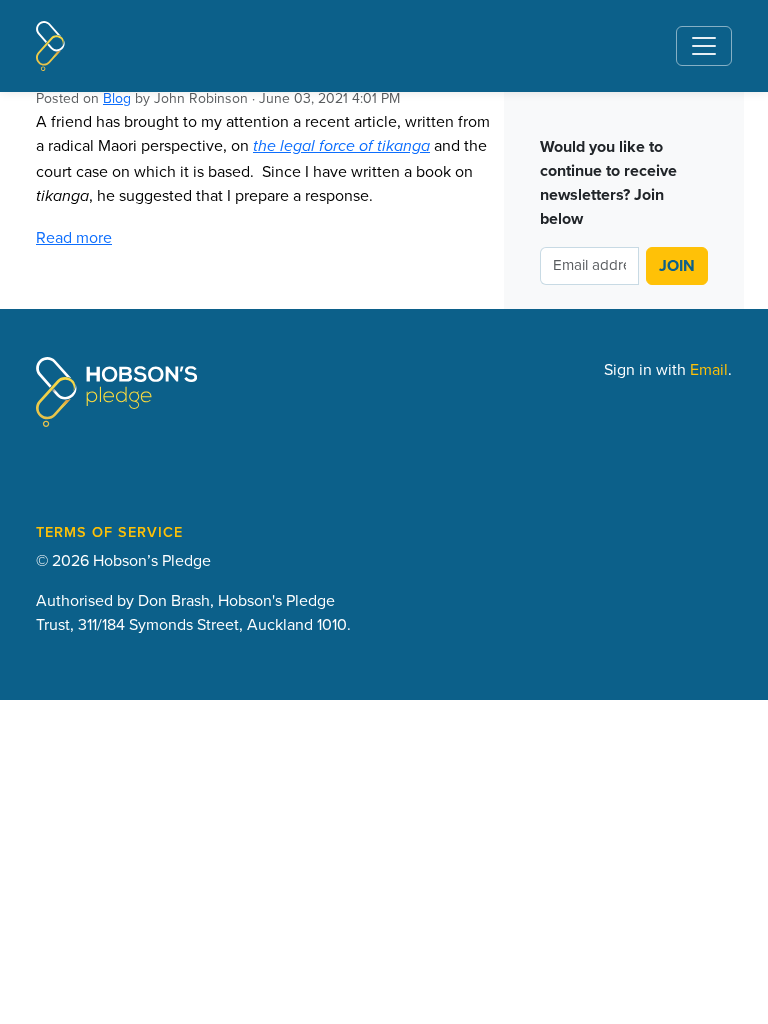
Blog (117, 98)
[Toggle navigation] (704, 46)
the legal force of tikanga (341, 146)
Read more (74, 237)
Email (709, 369)
